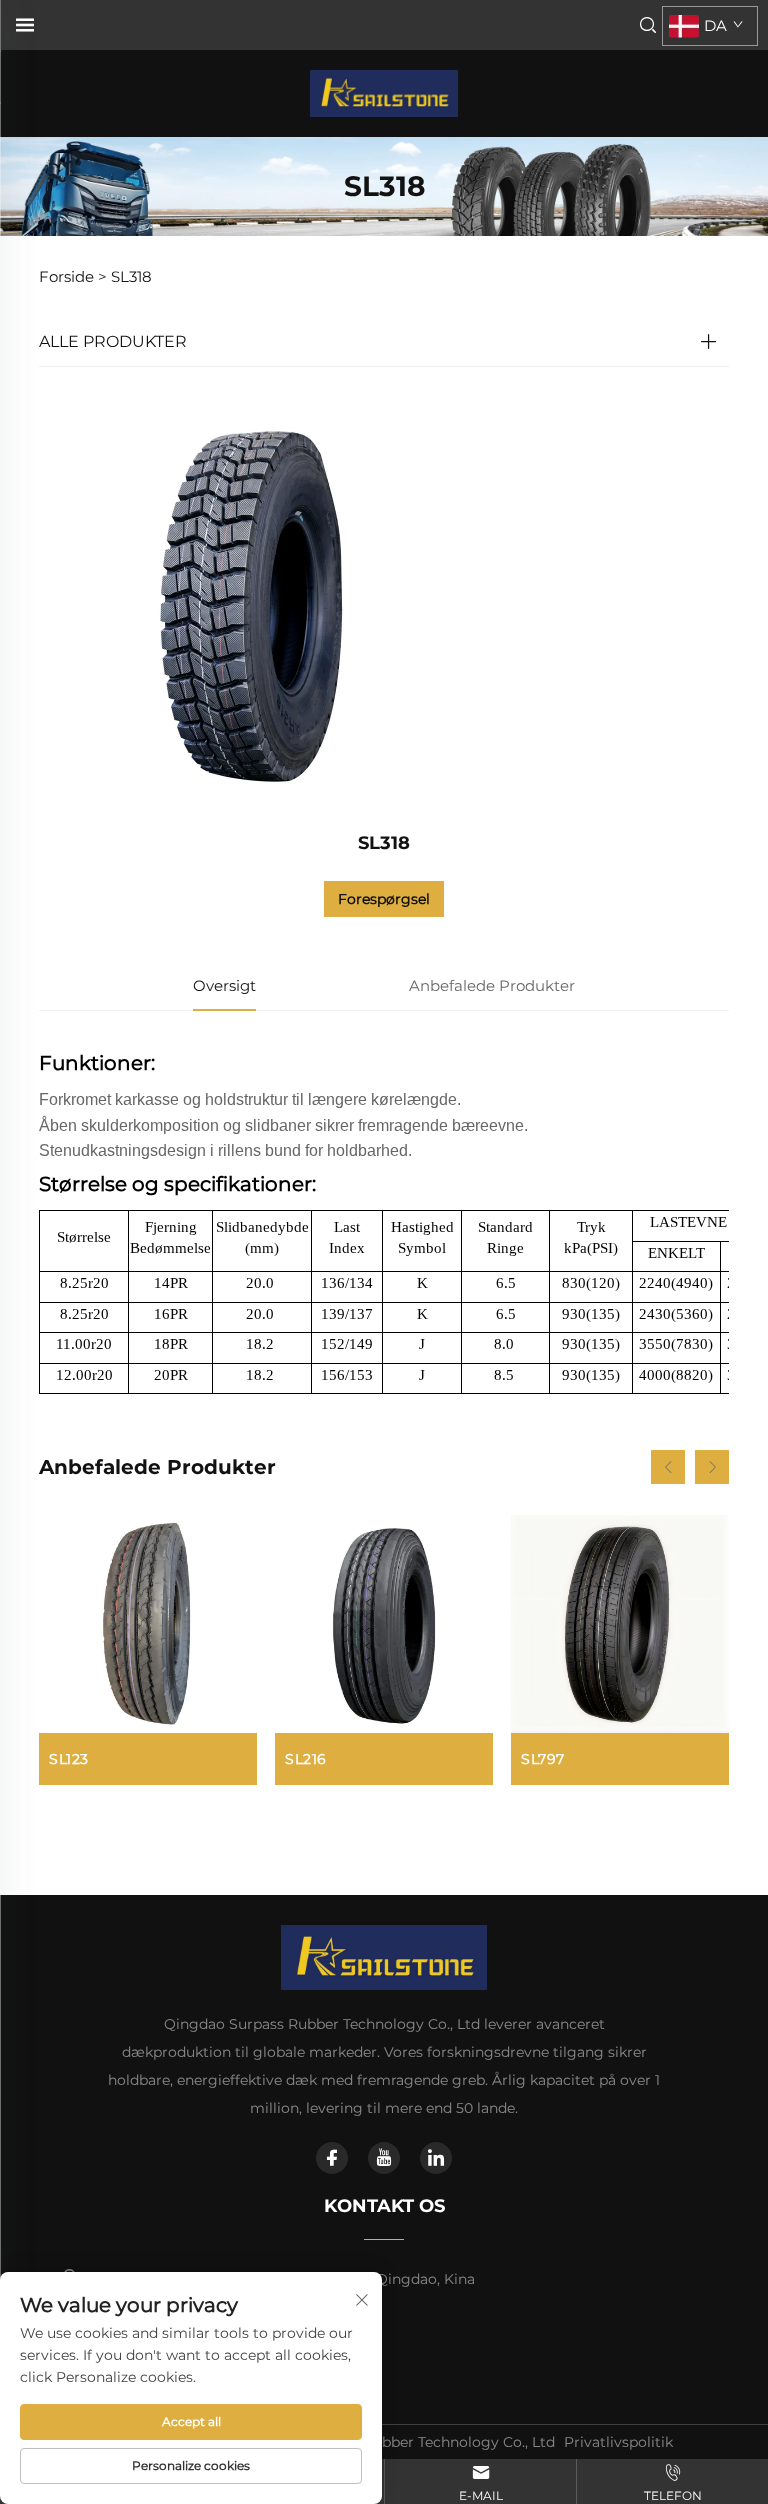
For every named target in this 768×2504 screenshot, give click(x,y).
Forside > (73, 276)
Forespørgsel (384, 899)
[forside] (384, 92)
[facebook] (332, 2158)
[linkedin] (436, 2158)
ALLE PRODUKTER (113, 341)
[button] (668, 1467)
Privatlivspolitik (618, 2442)
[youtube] (384, 2158)
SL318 (131, 276)
